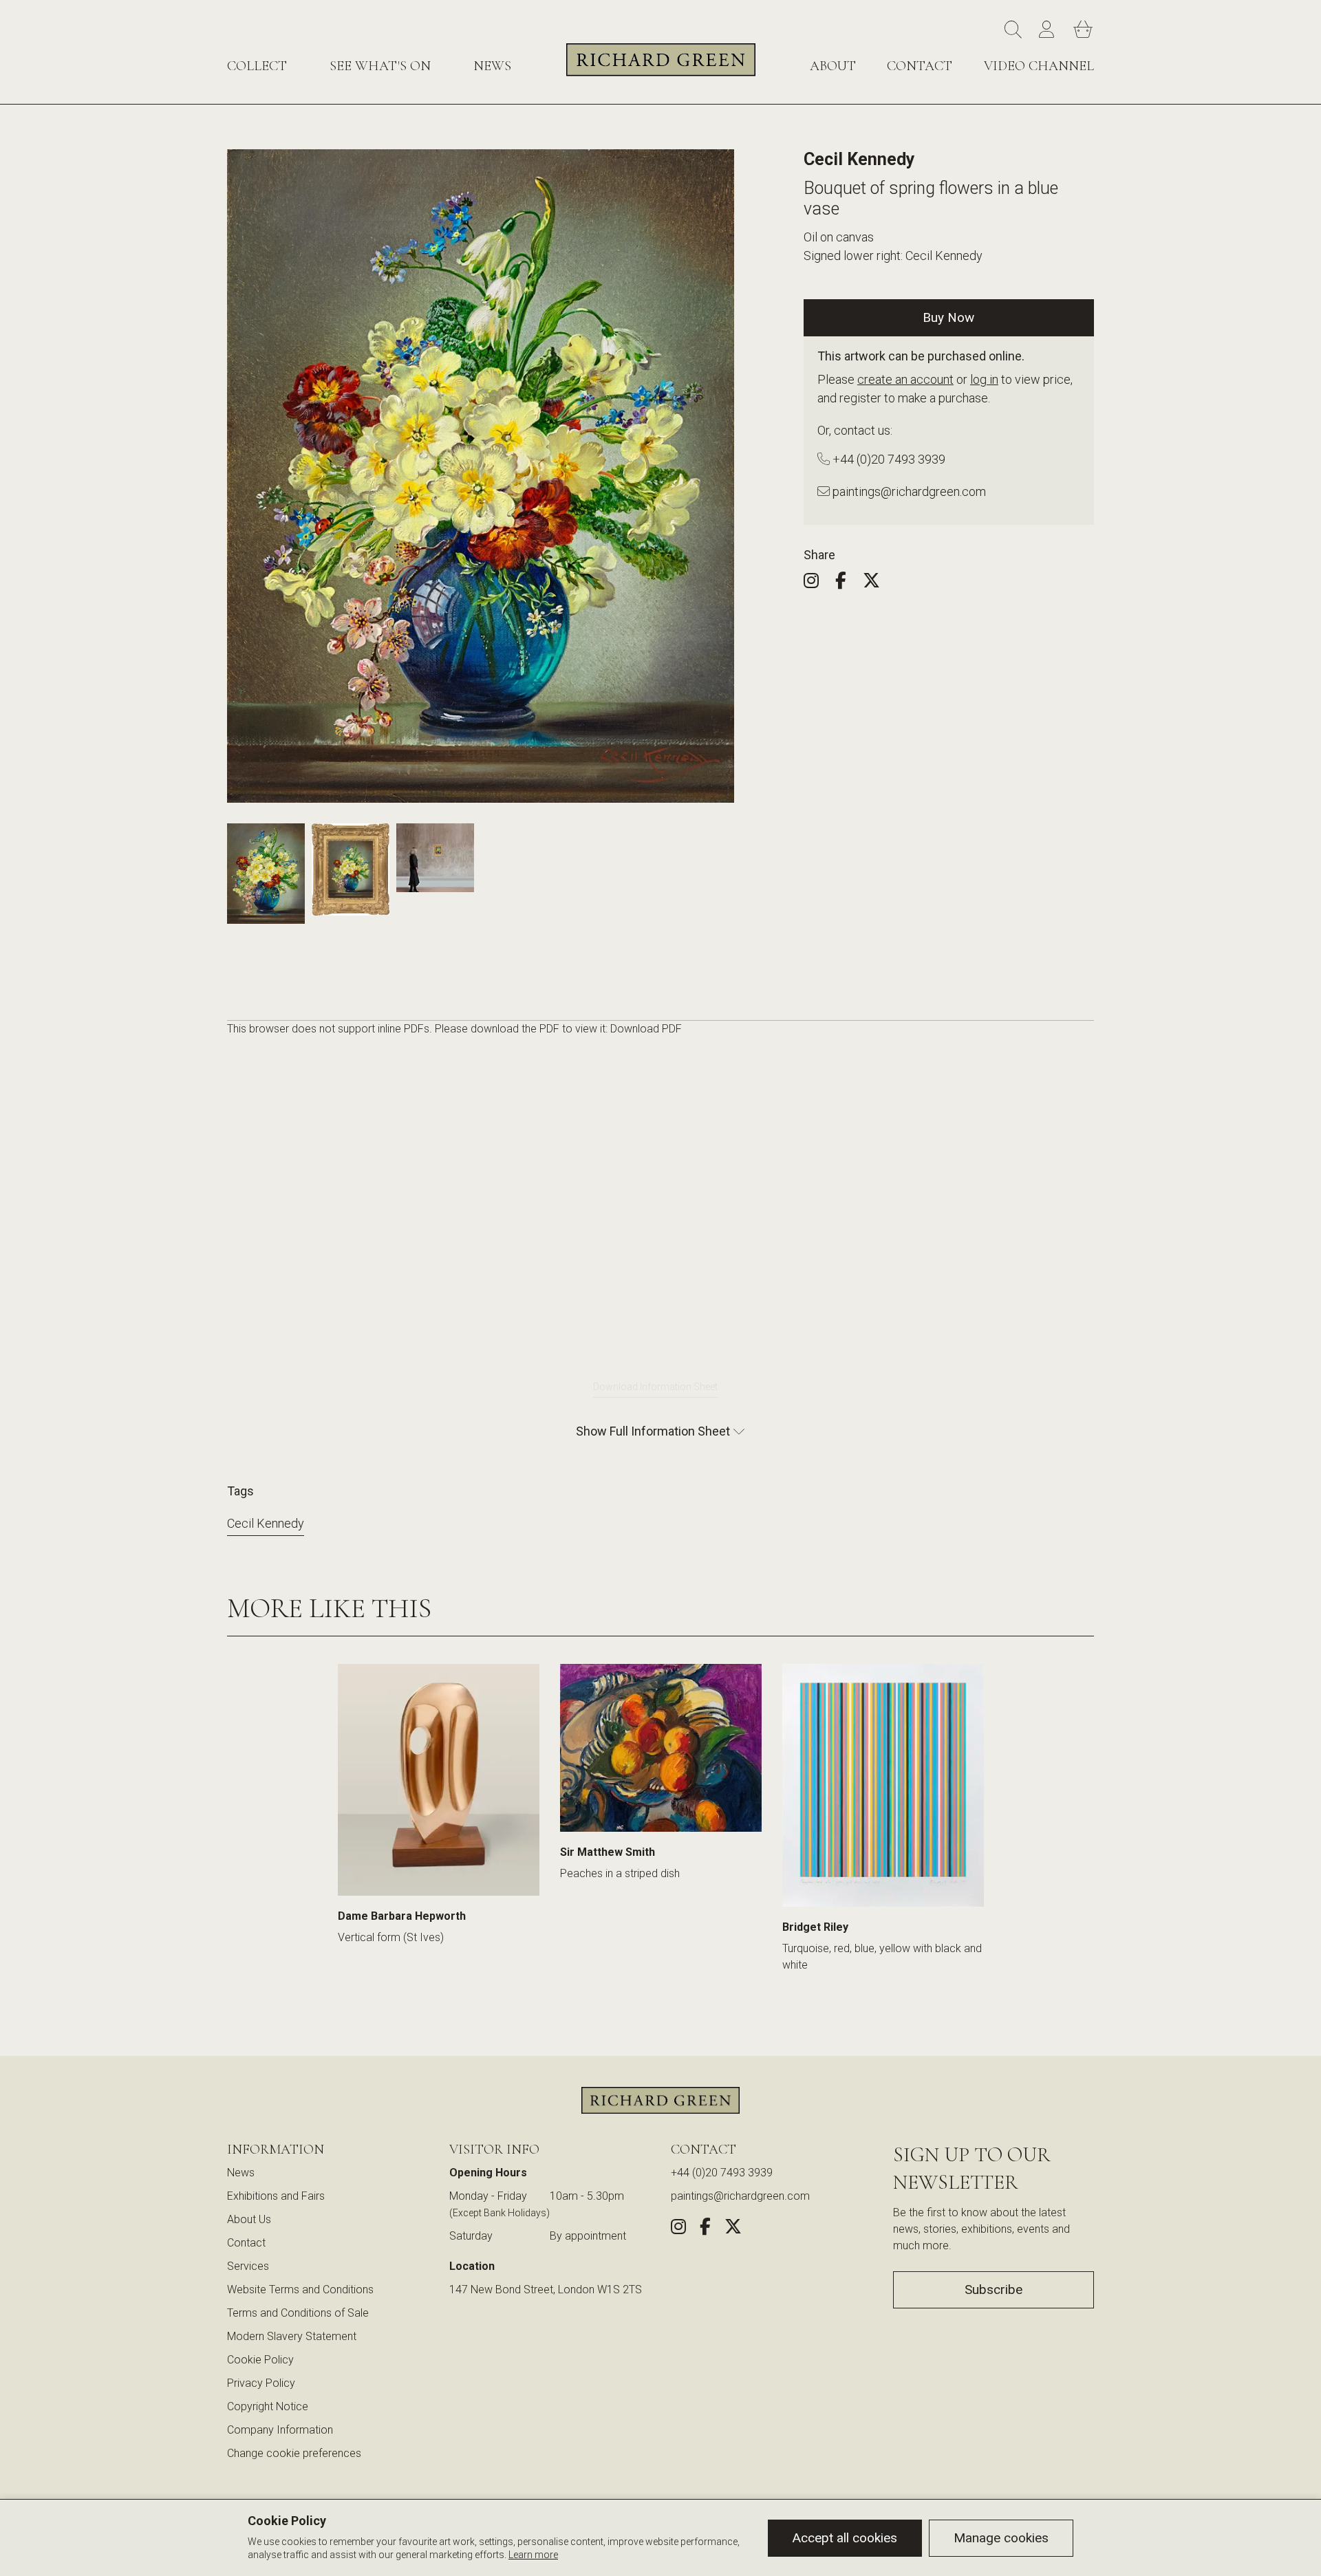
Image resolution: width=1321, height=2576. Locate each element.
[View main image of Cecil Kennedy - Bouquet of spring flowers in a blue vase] (266, 873)
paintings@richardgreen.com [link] (740, 2196)
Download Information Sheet (655, 1387)
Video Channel (1039, 66)
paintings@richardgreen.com (908, 491)
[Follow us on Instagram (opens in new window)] (818, 583)
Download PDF (646, 1029)
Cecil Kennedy (266, 1523)
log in (984, 379)
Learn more (533, 2555)
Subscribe (994, 2290)
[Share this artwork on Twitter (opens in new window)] (878, 583)
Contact (920, 66)
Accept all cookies (845, 2538)
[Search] (1015, 30)
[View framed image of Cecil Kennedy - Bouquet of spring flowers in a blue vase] (351, 869)
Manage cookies (1001, 2538)
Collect (257, 66)
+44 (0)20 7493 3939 (888, 459)
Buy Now (948, 317)
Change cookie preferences (294, 2453)
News (492, 66)
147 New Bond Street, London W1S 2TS (546, 2290)
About (833, 66)
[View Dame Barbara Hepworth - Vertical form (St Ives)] (439, 1780)
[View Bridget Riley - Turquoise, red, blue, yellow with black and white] (883, 1785)
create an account (905, 379)
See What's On (380, 66)
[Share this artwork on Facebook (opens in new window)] (848, 583)
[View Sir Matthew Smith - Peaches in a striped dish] (661, 1748)
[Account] (1049, 30)
